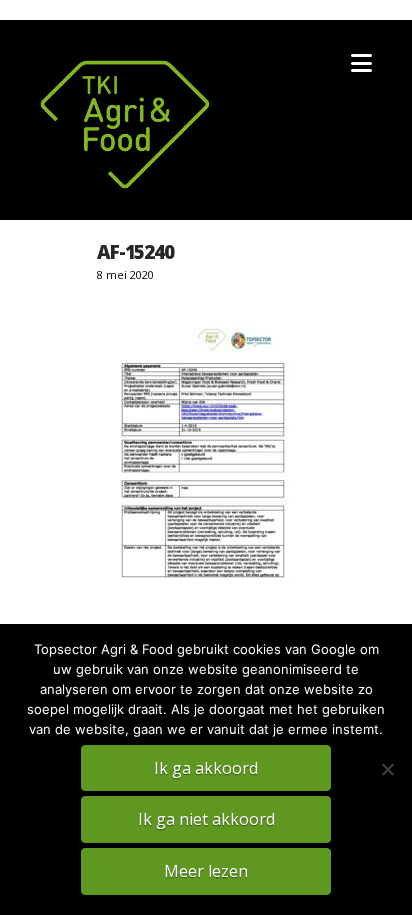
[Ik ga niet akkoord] (387, 769)
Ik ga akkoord (206, 768)
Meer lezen (206, 871)
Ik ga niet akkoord (206, 819)
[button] (361, 63)
